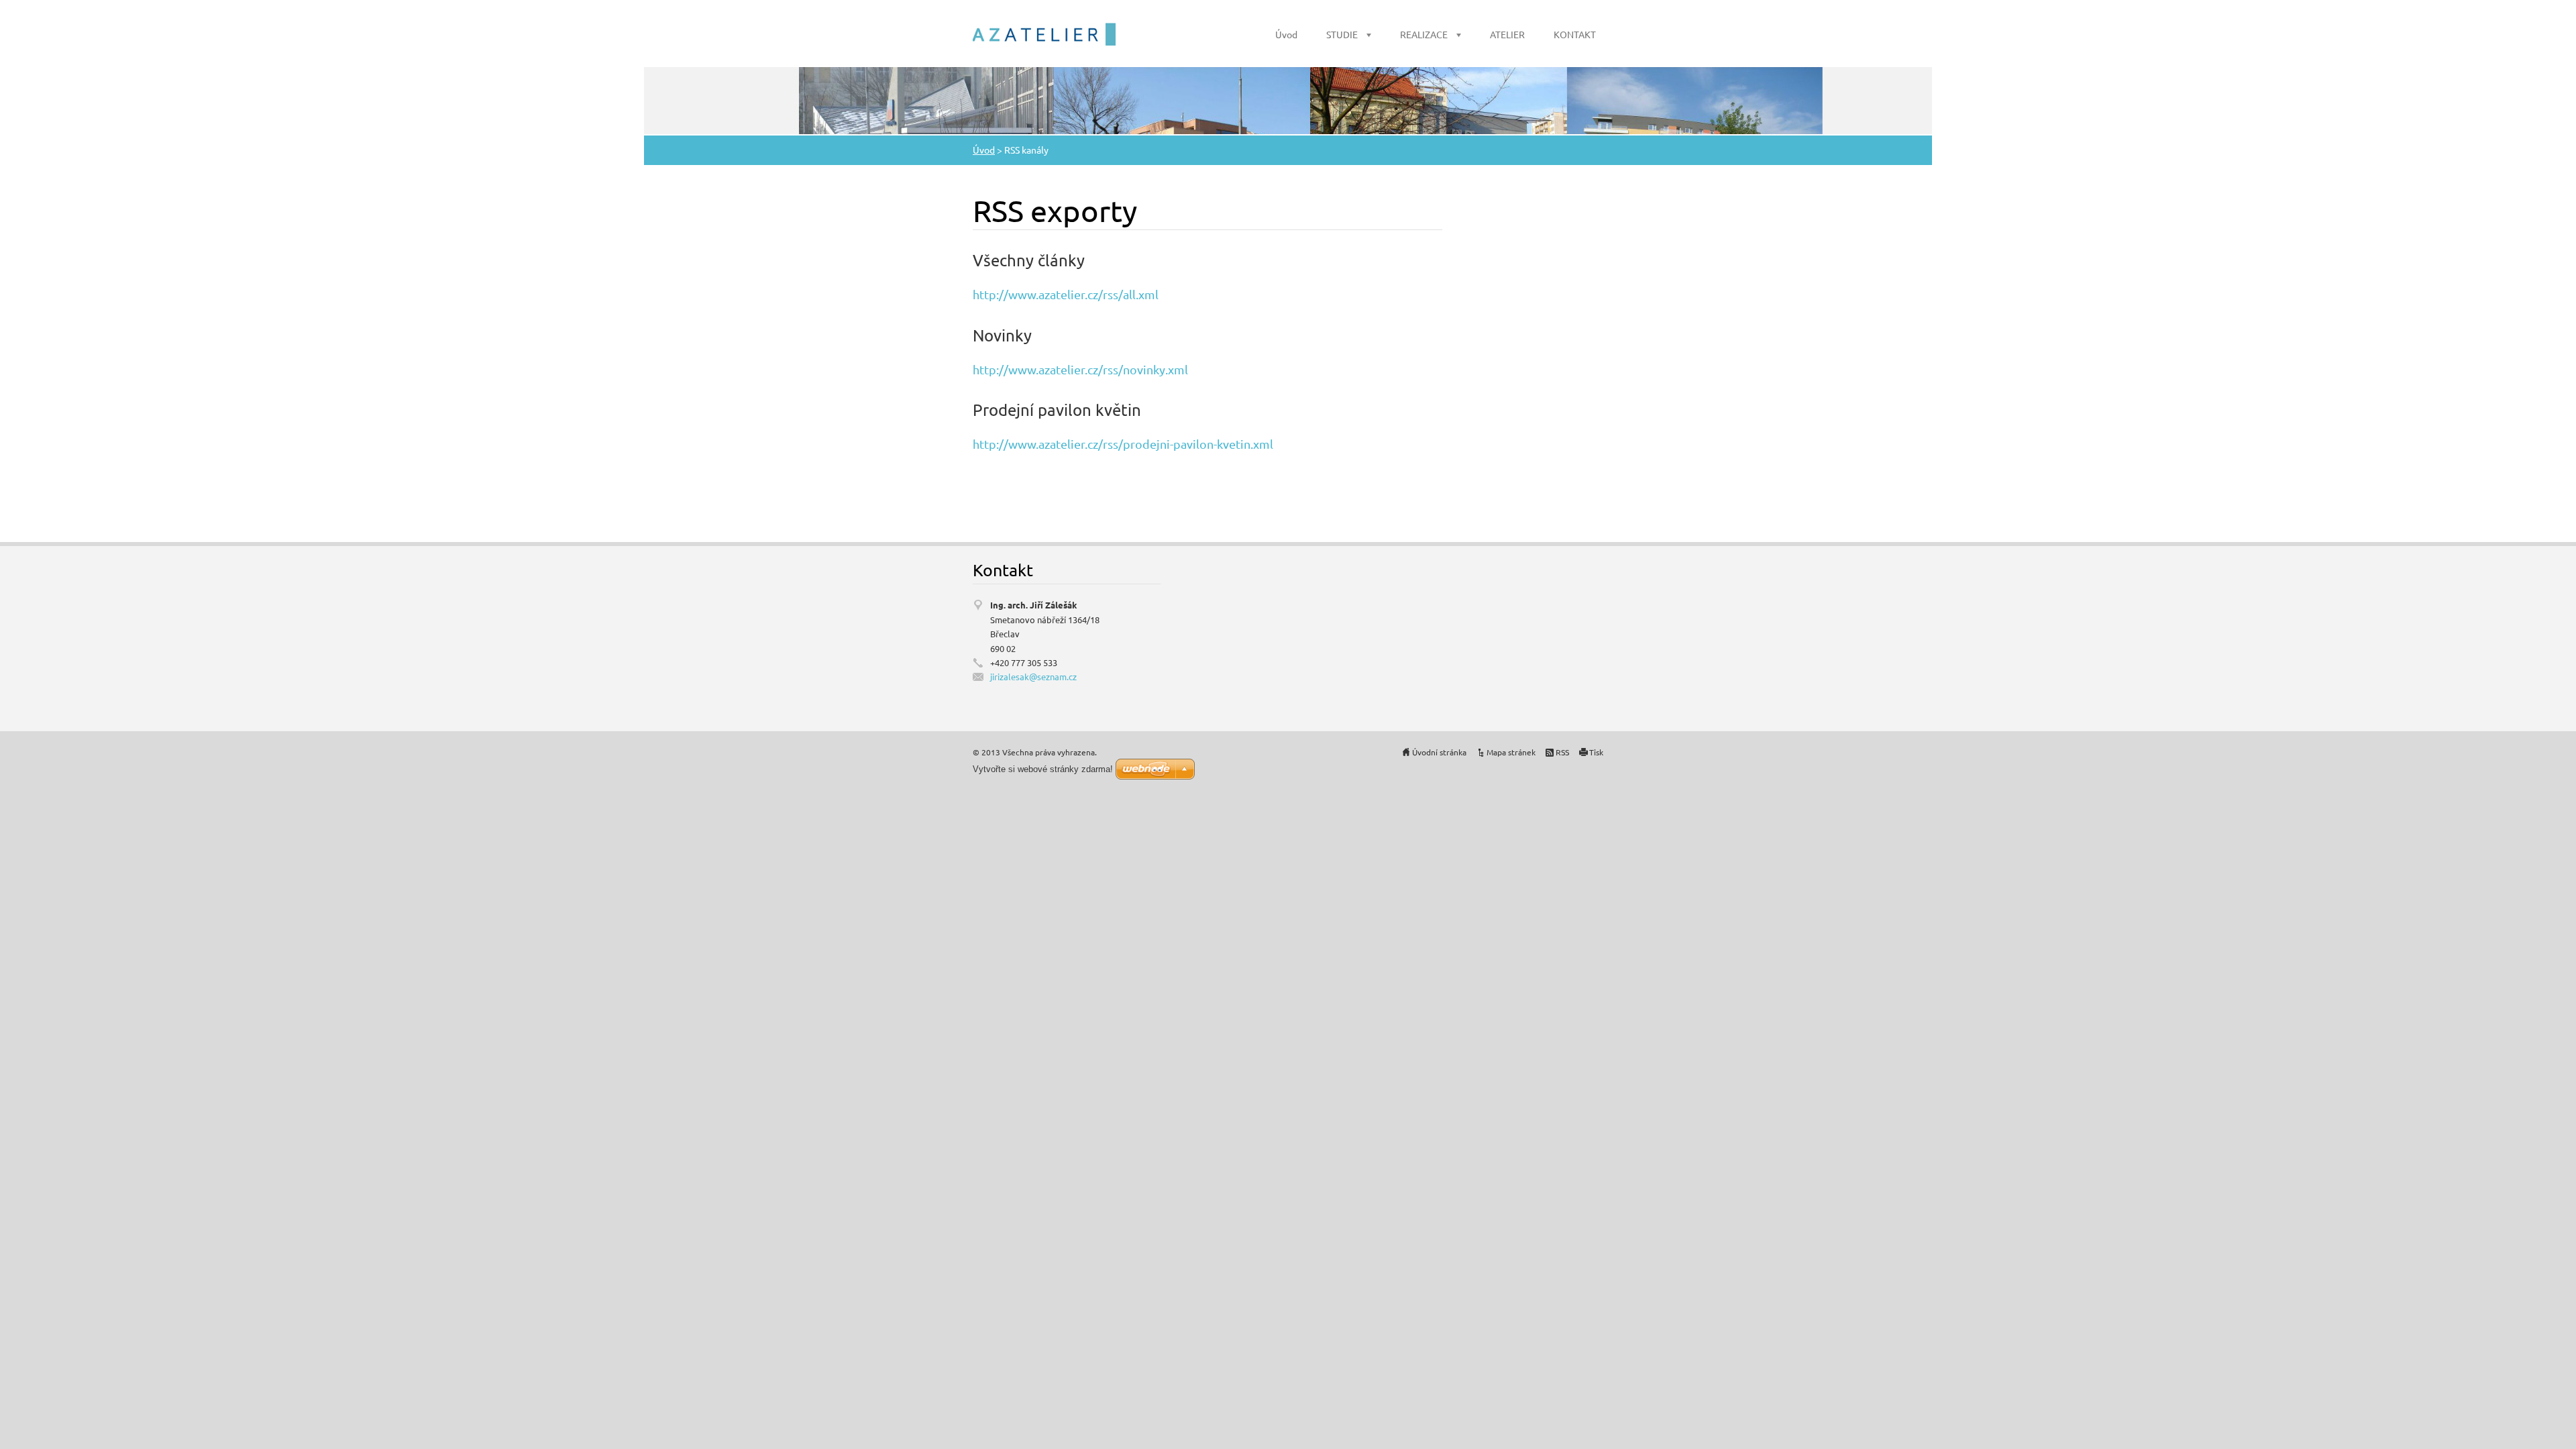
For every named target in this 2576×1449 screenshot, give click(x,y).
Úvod (1286, 34)
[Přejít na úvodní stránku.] (1044, 34)
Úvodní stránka (1439, 752)
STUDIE (1342, 34)
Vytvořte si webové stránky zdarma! (1043, 769)
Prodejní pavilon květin (1057, 410)
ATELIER (1507, 34)
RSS (1562, 752)
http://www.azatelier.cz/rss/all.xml (1066, 294)
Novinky (1002, 335)
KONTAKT (1575, 34)
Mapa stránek (1511, 752)
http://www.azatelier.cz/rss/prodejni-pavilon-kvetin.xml (1123, 444)
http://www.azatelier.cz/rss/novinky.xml (1080, 369)
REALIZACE (1424, 34)
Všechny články (1029, 260)
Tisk (1596, 752)
